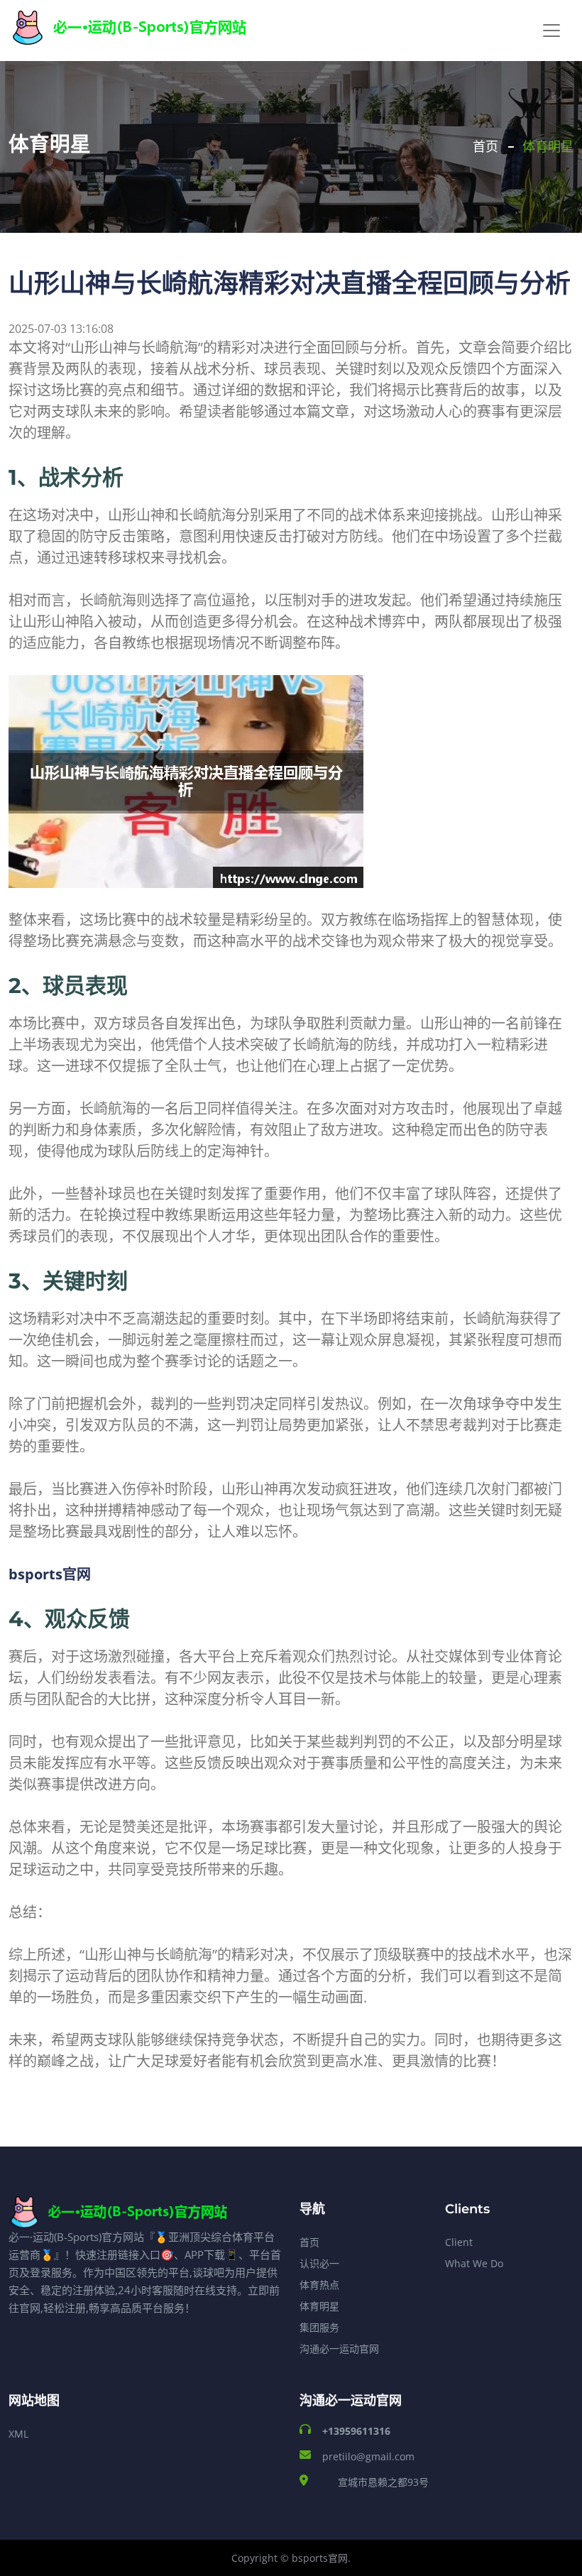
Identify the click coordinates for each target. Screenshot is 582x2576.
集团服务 (319, 2327)
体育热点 (319, 2285)
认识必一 (319, 2263)
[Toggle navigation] (551, 31)
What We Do (474, 2263)
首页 (485, 147)
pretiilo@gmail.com (368, 2456)
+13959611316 (356, 2431)
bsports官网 (320, 2558)
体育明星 (319, 2306)
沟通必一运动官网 (339, 2348)
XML (18, 2434)
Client (459, 2242)
